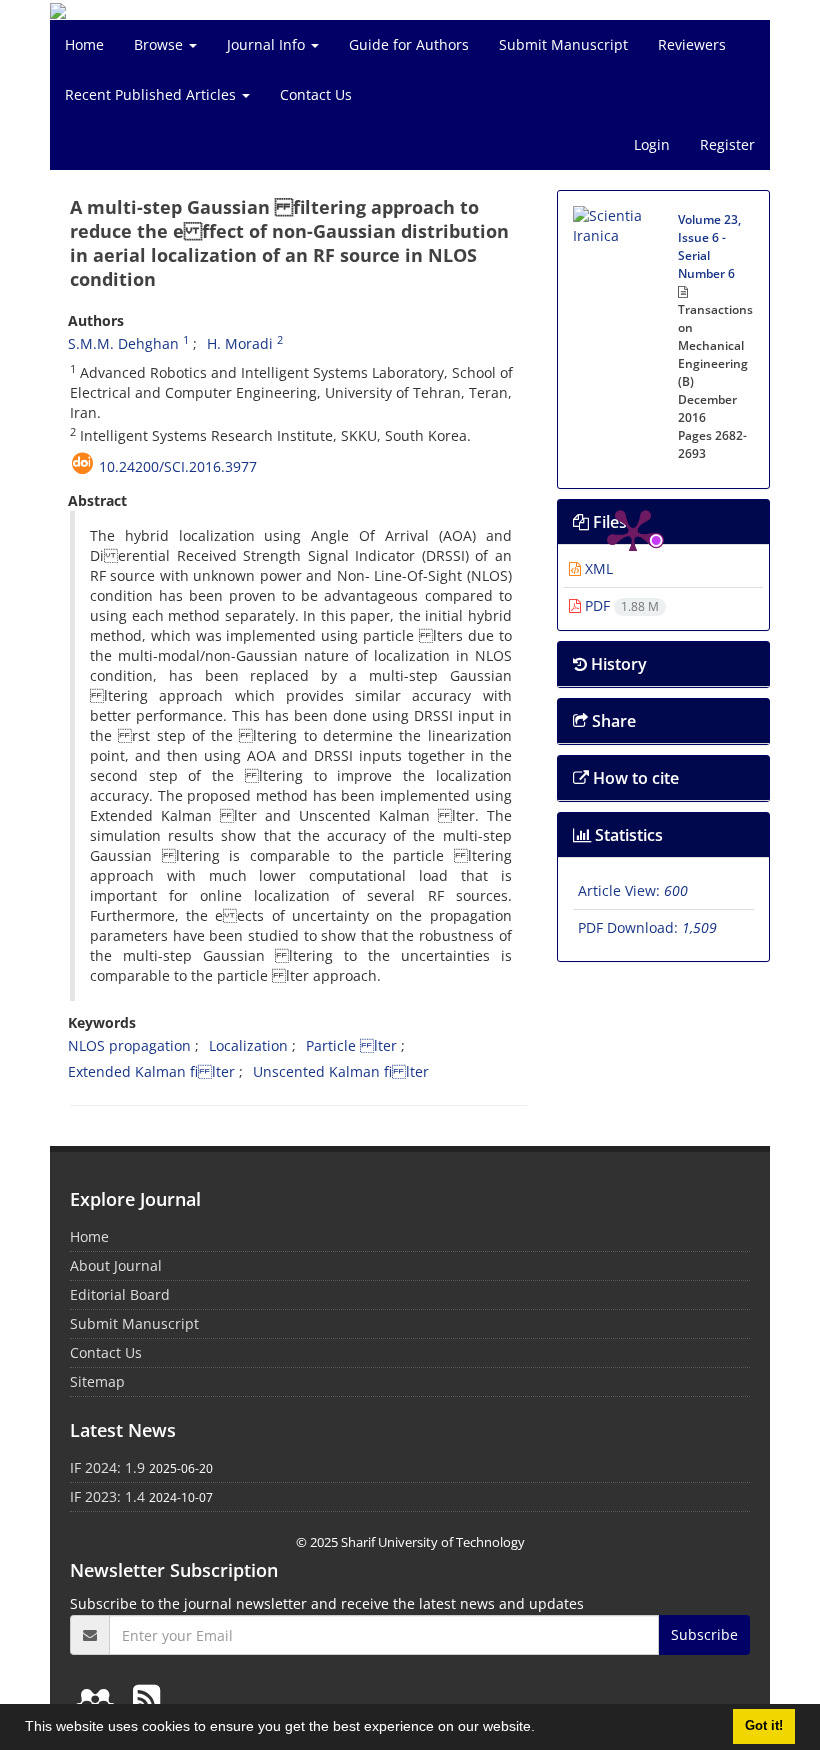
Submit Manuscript (563, 44)
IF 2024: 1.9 (107, 1467)
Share (612, 721)
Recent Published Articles (152, 94)
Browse (160, 44)
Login (652, 144)
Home (84, 44)
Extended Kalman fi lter (151, 1071)
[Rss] (146, 1697)
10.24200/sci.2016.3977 (178, 466)
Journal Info (268, 44)
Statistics (627, 835)
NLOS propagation (129, 1045)
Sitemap (97, 1381)
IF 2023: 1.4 (107, 1496)
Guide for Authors (409, 44)
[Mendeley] (99, 1697)
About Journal (116, 1265)
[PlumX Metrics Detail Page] (633, 266)
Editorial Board (120, 1294)
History (617, 664)
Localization (248, 1045)
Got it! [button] (764, 1726)
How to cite (634, 778)
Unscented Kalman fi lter (341, 1071)
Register (727, 144)
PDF (620, 605)
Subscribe (704, 1634)
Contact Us (316, 94)
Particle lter (351, 1045)
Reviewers (692, 44)
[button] (542, 1729)
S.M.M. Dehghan (123, 343)
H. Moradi (240, 343)
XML (597, 568)
